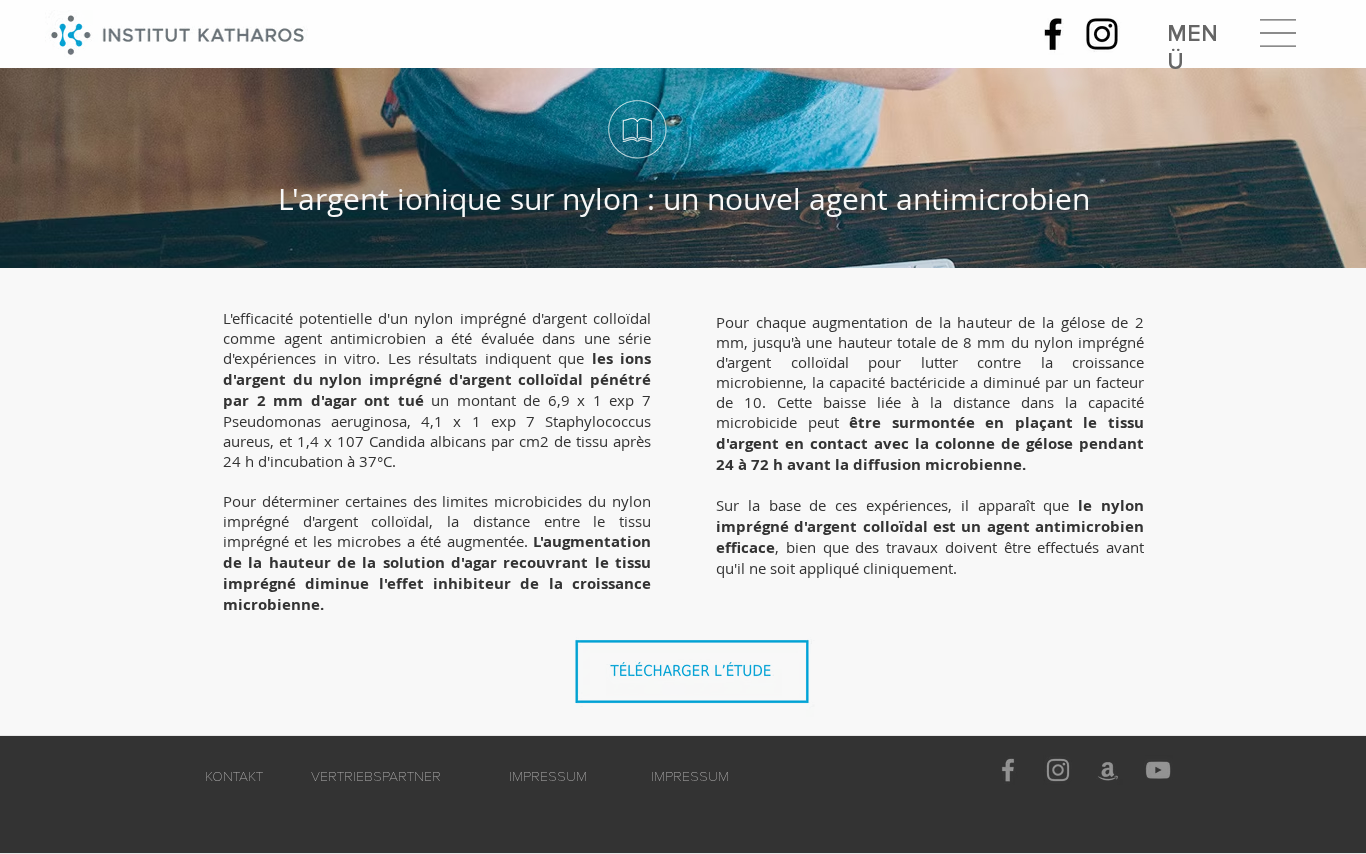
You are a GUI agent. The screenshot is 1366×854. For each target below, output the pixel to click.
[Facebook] (1053, 34)
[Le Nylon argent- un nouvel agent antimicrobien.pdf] (697, 678)
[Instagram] (1102, 34)
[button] (1278, 33)
